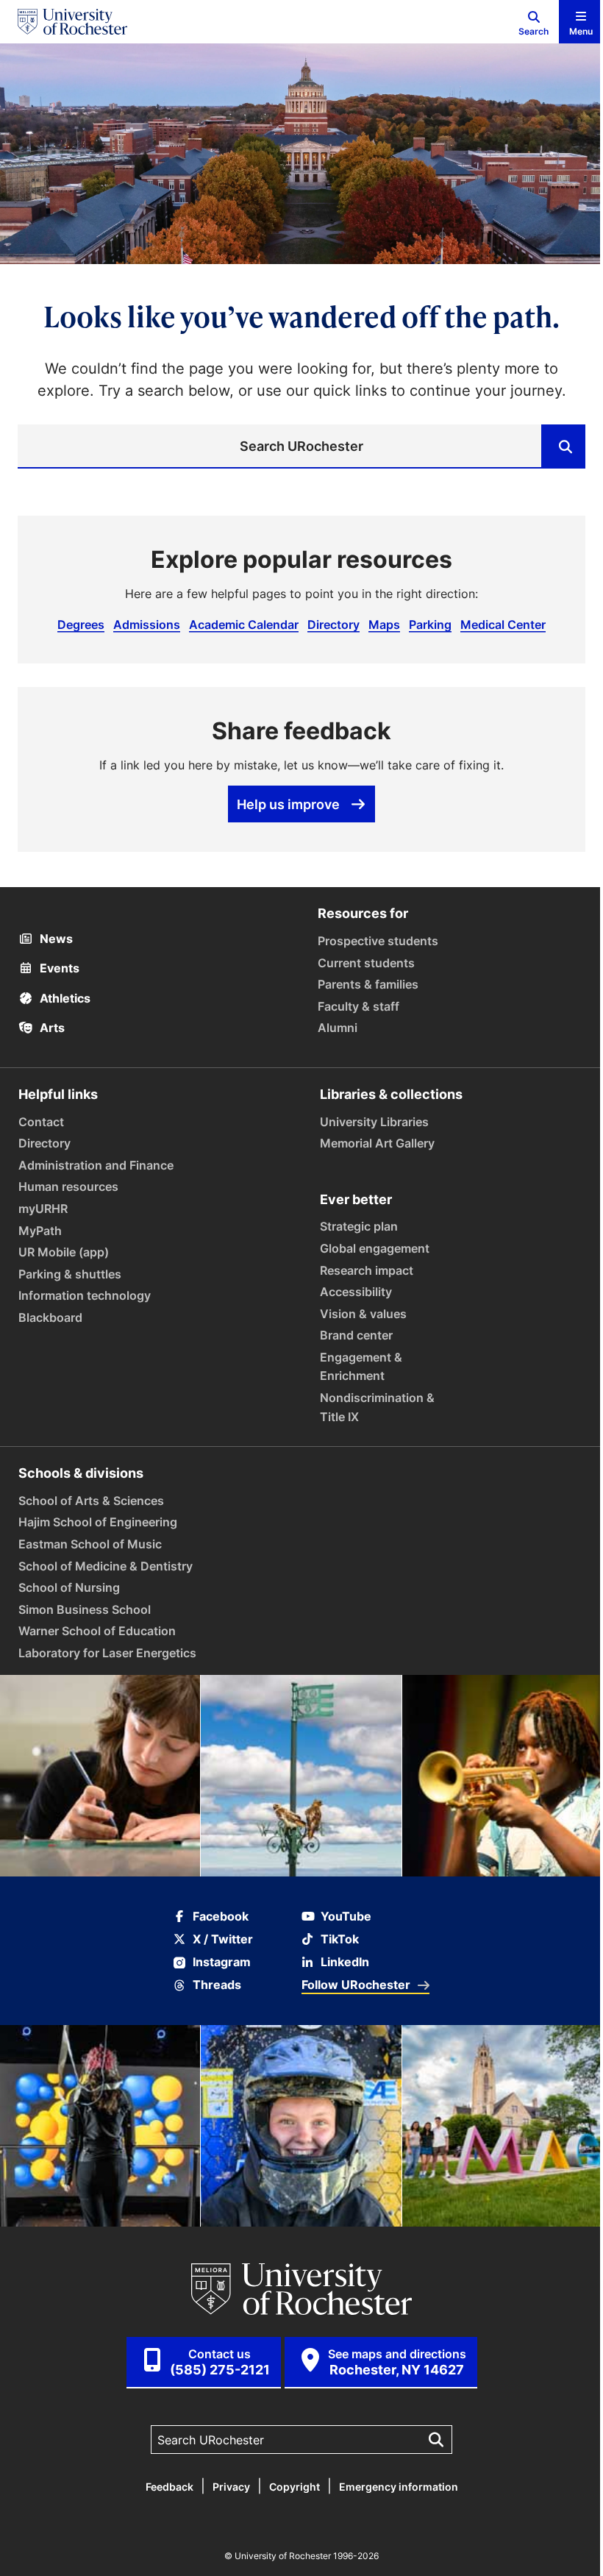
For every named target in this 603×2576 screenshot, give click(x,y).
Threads (217, 1985)
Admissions (147, 625)
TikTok (340, 1939)
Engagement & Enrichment (361, 1367)
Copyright (295, 2487)
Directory (333, 625)
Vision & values (363, 1314)
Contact (41, 1122)
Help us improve (288, 804)
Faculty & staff (358, 1006)
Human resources (68, 1186)
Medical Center (503, 625)
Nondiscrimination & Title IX (377, 1407)
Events (58, 968)
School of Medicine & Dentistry (106, 1566)
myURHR (43, 1209)
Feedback (170, 2487)
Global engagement (375, 1248)
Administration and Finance (96, 1165)
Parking (430, 625)
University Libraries (374, 1122)
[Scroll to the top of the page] (582, 2555)
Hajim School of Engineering (98, 1522)
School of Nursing (69, 1587)
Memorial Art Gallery (377, 1143)
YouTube (346, 1917)
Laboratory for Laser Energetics (107, 1653)
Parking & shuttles (70, 1274)
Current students (366, 963)
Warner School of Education (97, 1631)
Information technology (85, 1295)
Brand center (356, 1335)
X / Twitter (223, 1939)
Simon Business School (85, 1609)
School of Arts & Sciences (91, 1501)
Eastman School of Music (90, 1544)
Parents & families (368, 984)
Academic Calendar (244, 625)
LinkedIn (345, 1962)
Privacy (231, 2487)
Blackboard (50, 1317)
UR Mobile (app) (64, 1252)
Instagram (222, 1962)
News (55, 939)
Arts (51, 1028)
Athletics (64, 998)
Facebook (221, 1917)
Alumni (338, 1028)
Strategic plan (359, 1226)
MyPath (40, 1231)
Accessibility (356, 1292)
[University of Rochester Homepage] (72, 22)
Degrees (81, 625)
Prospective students (378, 941)
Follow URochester (356, 1985)
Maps (384, 625)
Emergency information (399, 2487)
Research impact (367, 1270)
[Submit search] (563, 446)
